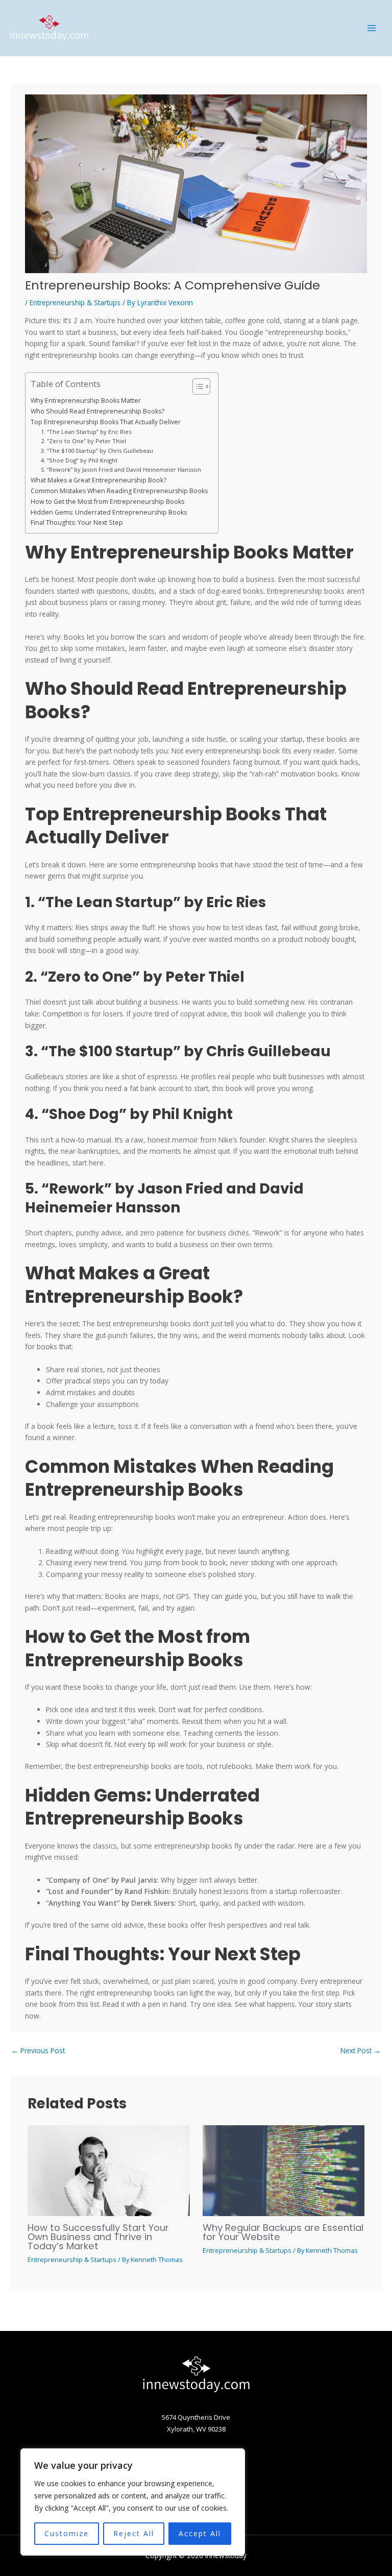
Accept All (200, 2533)
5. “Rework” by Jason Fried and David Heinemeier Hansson (121, 469)
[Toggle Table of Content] (196, 386)
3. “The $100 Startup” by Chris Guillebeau (97, 451)
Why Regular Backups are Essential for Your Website (283, 2232)
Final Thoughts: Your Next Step (77, 523)
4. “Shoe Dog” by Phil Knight (79, 460)
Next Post (361, 2050)
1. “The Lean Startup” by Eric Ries (86, 432)
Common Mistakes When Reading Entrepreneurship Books (119, 491)
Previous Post (38, 2050)
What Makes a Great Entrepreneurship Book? (99, 480)
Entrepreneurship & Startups (75, 302)
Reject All (134, 2533)
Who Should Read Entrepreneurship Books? (97, 411)
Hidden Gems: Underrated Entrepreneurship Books (109, 512)
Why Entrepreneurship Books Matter (86, 400)
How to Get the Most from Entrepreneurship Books (107, 502)
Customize (67, 2533)
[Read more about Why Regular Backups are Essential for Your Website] (284, 2170)
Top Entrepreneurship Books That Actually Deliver (106, 422)
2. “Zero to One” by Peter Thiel (83, 441)
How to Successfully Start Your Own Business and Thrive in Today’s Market (98, 2237)
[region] (133, 2502)
